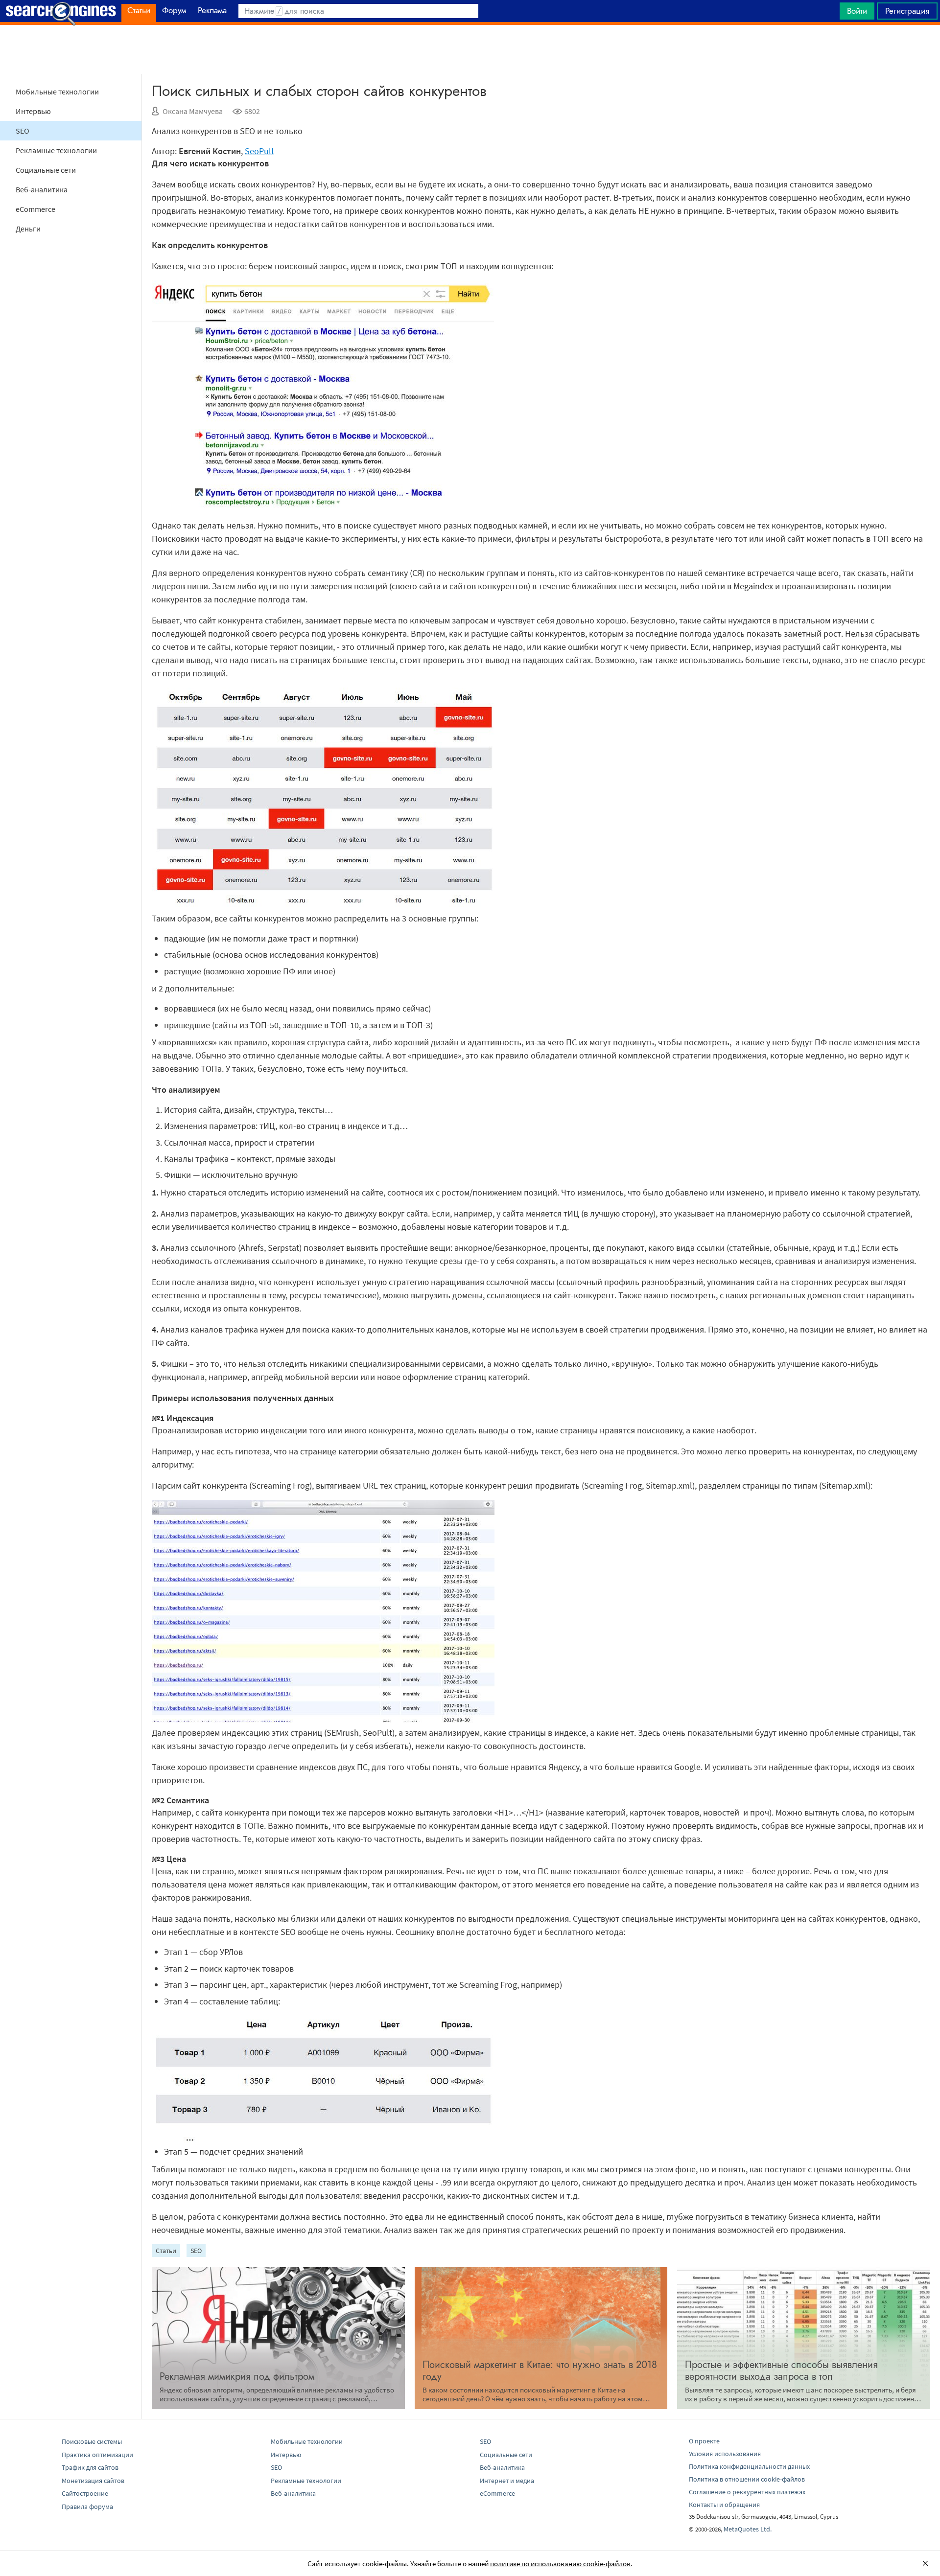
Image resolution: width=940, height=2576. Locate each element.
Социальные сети (46, 170)
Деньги (28, 229)
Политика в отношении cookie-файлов (747, 2479)
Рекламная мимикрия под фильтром (237, 2377)
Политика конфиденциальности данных (749, 2466)
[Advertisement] (470, 49)
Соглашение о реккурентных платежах (747, 2492)
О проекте (704, 2441)
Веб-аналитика (42, 189)
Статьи (166, 2251)
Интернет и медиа (507, 2481)
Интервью (33, 111)
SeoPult (259, 151)
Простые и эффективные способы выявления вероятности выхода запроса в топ (781, 2371)
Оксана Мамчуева (193, 111)
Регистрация (907, 11)
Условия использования (725, 2454)
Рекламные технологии (56, 150)
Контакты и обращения (724, 2505)
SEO (23, 131)
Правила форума (87, 2507)
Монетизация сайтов (93, 2481)
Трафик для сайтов (90, 2467)
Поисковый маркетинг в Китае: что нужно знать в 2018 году (540, 2371)
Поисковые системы (92, 2441)
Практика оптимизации (97, 2455)
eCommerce (35, 209)
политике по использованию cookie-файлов (560, 2564)
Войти (857, 11)
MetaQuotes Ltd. (748, 2529)
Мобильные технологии (57, 92)
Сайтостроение (85, 2493)
